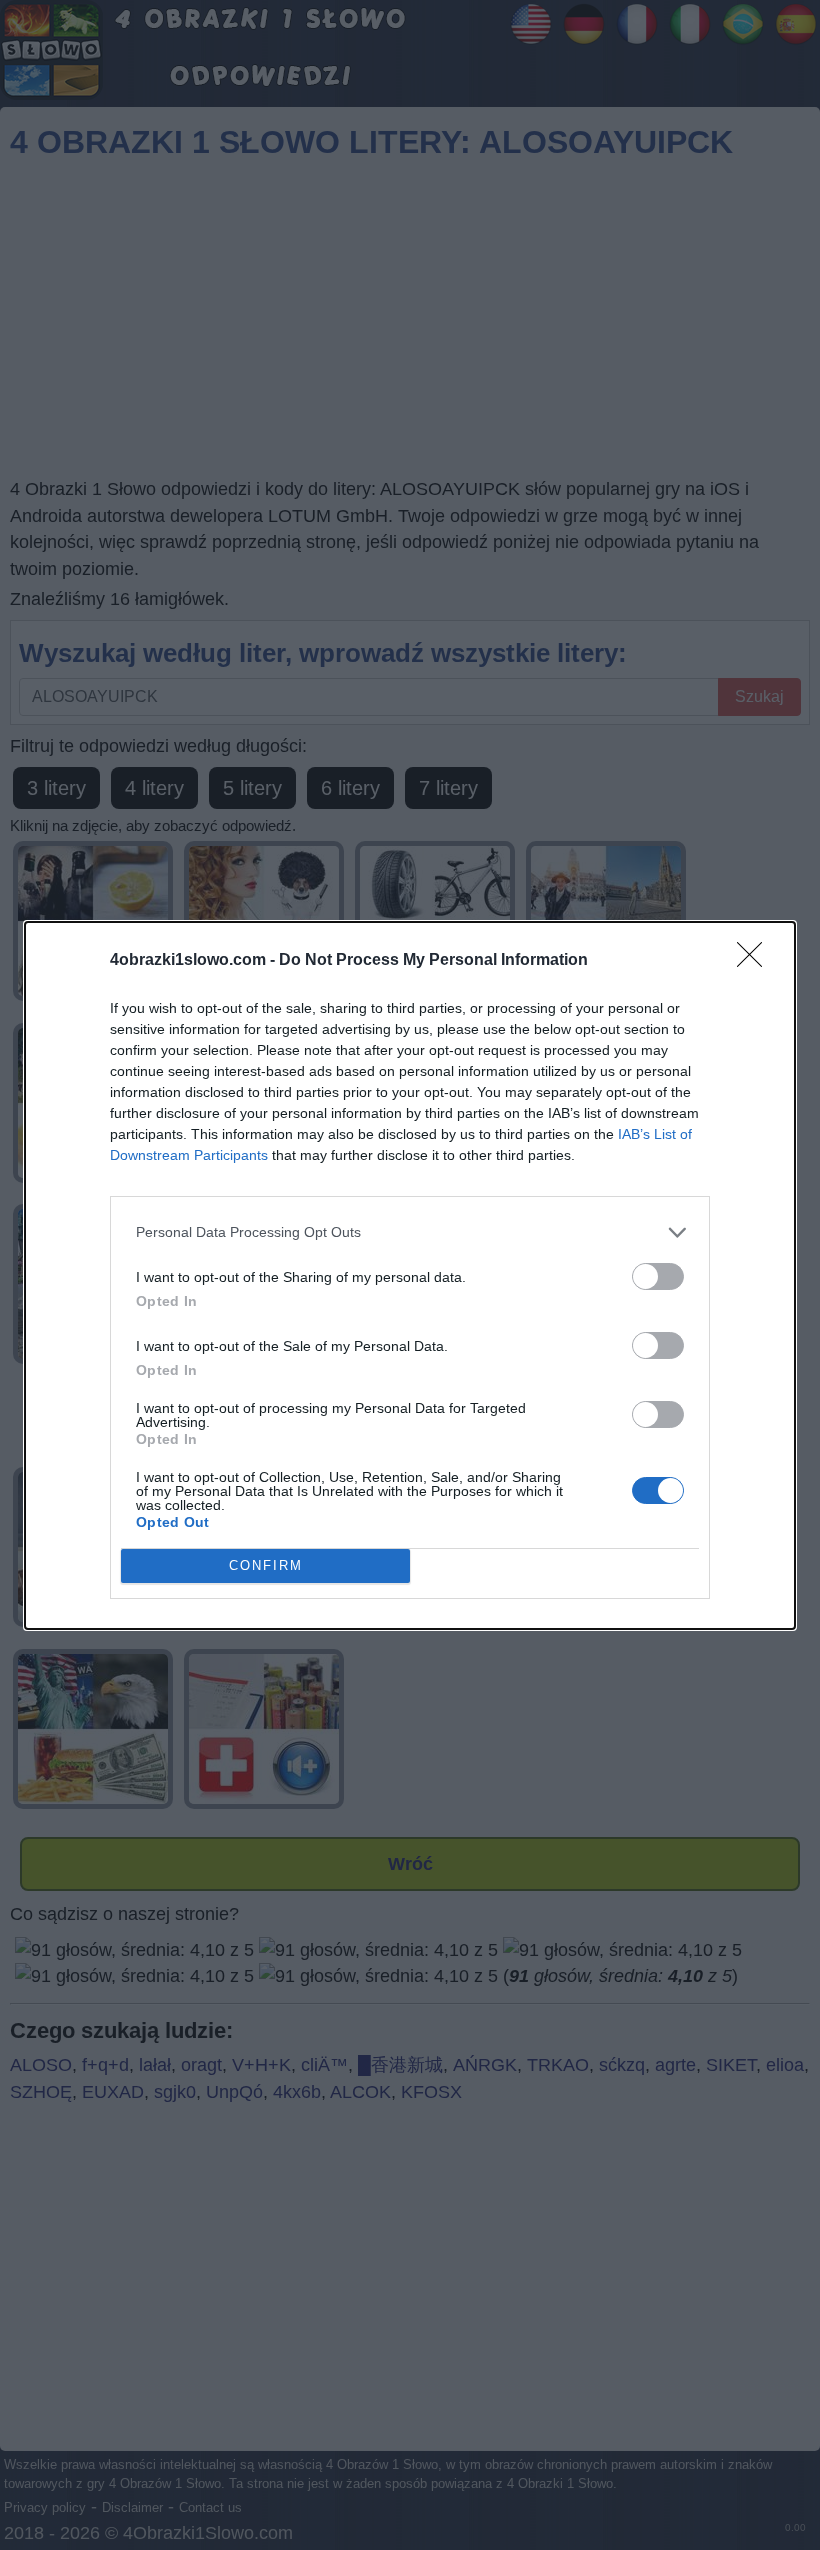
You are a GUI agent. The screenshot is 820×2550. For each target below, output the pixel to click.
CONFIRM (266, 1565)
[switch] (658, 1276)
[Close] (756, 961)
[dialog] (410, 1275)
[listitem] (410, 1232)
